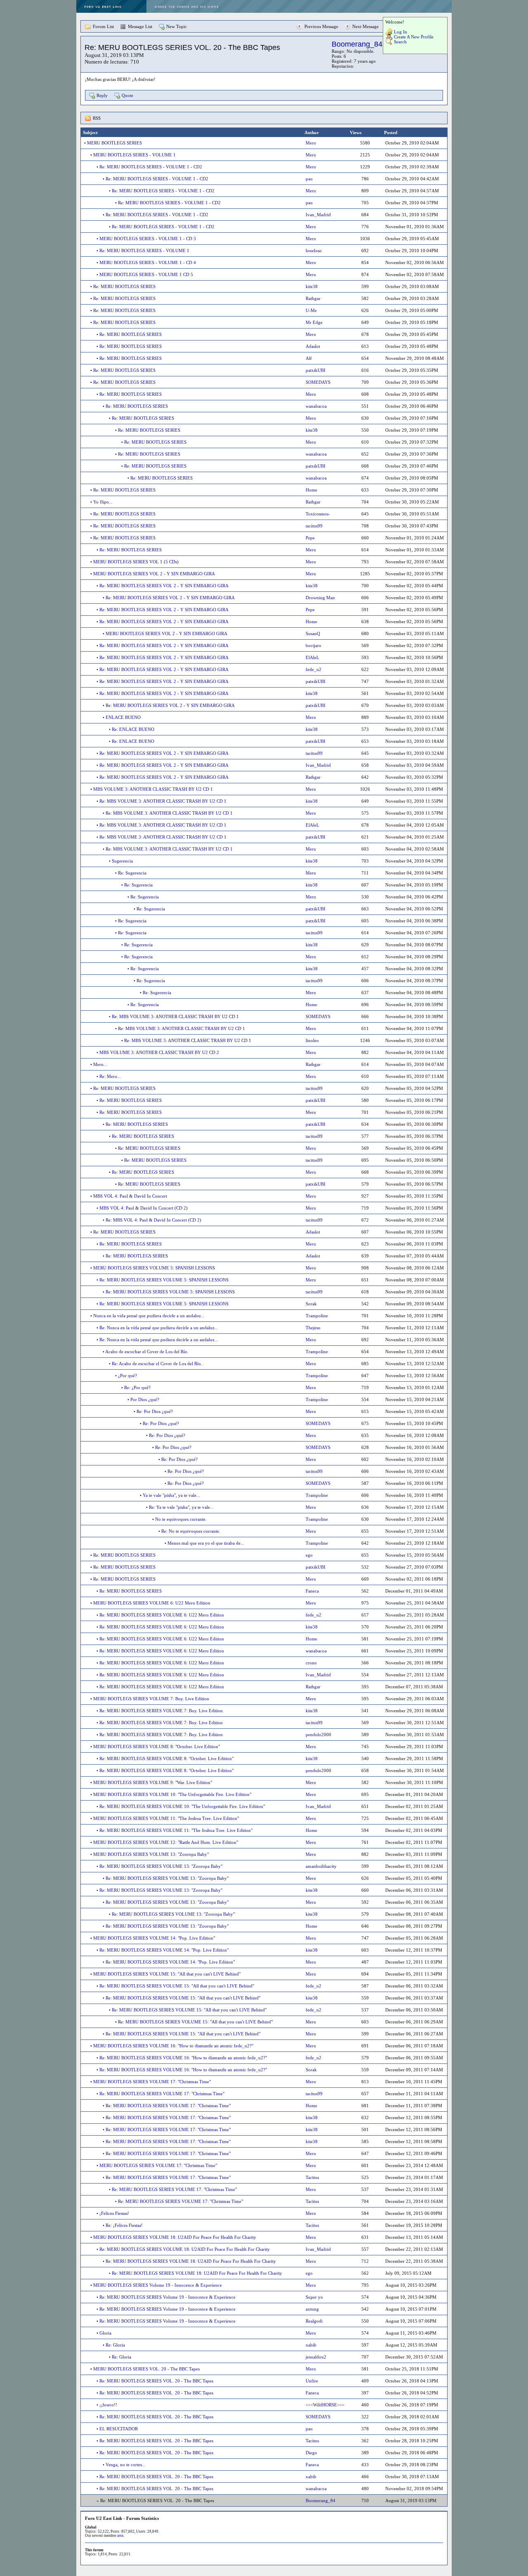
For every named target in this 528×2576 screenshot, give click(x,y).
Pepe (310, 538)
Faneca (312, 1591)
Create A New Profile (414, 37)
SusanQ (313, 633)
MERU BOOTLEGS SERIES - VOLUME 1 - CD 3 (148, 239)
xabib (311, 2345)
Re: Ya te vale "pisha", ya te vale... (181, 1507)
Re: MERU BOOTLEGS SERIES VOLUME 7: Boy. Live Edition (161, 1711)
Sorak (311, 1304)
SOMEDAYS (318, 382)
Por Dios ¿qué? (145, 1399)
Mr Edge (314, 322)
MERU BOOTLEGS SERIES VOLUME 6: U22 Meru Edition (152, 1603)
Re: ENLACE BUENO (133, 729)
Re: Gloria (115, 2345)
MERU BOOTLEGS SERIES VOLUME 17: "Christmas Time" (152, 2082)
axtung (312, 2309)
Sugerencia (122, 861)
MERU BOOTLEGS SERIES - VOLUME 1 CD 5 (146, 274)
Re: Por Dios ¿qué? (155, 1411)
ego (309, 1555)
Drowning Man (320, 598)
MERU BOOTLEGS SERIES (114, 143)
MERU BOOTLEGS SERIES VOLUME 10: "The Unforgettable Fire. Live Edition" (172, 1794)
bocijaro (313, 645)
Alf (309, 358)
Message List (140, 26)
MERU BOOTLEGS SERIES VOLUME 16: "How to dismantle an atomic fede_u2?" (173, 2046)
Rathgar (313, 298)
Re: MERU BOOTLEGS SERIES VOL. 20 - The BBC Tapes (156, 2381)
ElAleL (312, 657)
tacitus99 (314, 526)
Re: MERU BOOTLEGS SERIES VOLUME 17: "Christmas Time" (162, 2094)
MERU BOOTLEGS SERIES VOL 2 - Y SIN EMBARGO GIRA (154, 574)
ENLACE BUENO (123, 717)
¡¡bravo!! (108, 2405)
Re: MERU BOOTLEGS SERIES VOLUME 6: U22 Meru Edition (162, 1615)
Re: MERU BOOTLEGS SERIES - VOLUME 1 (144, 251)
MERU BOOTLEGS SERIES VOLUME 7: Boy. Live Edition (151, 1699)
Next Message (365, 26)
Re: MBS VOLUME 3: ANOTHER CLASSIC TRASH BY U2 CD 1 (163, 801)
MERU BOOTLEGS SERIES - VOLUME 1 (134, 155)
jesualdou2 (316, 2357)
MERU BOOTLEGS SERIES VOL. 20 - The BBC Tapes (146, 2369)
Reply (102, 95)
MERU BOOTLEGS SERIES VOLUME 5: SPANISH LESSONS (154, 1268)
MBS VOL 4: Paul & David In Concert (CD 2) (144, 1208)
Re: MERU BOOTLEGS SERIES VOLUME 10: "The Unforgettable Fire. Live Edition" (182, 1806)
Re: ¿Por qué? (137, 1387)
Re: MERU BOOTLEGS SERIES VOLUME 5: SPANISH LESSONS (164, 1280)
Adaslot (313, 346)
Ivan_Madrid (318, 215)
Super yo (314, 2297)
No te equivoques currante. (181, 1519)
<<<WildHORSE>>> (325, 2405)
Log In (401, 32)
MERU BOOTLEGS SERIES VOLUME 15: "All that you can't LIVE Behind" (167, 1974)
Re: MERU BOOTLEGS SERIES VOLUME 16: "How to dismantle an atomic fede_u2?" (183, 2058)
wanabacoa (316, 406)
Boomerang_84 (357, 44)
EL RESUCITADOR (119, 2429)
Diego (311, 2453)
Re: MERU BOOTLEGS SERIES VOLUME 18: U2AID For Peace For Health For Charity (185, 2249)
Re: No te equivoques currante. (191, 1531)
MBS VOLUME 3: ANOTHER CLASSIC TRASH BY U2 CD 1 (153, 789)
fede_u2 (313, 669)
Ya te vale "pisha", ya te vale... (171, 1495)
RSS (97, 118)
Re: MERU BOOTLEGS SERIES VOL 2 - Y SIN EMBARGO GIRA (164, 586)
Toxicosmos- (318, 514)
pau (309, 179)
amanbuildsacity (321, 1866)
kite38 (312, 286)
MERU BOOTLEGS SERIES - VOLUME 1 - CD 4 (148, 262)
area (120, 2536)
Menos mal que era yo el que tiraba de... (206, 1543)
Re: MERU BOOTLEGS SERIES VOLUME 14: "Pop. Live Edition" (164, 1950)
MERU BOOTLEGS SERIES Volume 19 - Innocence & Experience (158, 2285)
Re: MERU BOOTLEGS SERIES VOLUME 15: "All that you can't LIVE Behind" (177, 1986)
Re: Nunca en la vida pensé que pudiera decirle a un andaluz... (159, 1328)
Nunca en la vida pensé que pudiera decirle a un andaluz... (149, 1316)
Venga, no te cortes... (126, 2465)
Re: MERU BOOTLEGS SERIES (124, 286)
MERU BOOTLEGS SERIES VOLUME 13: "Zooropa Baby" (151, 1854)
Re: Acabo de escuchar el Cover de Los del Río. (157, 1364)
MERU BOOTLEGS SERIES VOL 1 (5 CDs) (136, 562)
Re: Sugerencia (132, 873)
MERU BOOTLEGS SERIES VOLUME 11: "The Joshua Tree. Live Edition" (166, 1818)
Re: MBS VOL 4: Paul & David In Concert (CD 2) (153, 1220)
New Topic (177, 26)
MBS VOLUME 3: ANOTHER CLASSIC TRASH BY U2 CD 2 (159, 1052)
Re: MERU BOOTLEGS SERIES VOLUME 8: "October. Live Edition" (166, 1758)
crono (311, 1663)
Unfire (312, 2381)
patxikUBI (316, 370)
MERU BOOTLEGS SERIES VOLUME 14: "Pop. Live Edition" (154, 1938)
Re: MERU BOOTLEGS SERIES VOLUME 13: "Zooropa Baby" (161, 1866)
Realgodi (314, 2321)
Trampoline (317, 1316)
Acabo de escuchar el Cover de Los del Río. (147, 1352)
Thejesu (313, 1328)
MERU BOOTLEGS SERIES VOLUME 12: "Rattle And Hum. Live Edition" (166, 1842)
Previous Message (321, 26)
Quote (127, 95)
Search (400, 42)
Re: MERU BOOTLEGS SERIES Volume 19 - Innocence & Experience (167, 2297)
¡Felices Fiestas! (114, 2213)
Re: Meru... (110, 1076)
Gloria (105, 2333)
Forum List (103, 26)
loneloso (314, 251)
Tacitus (312, 2177)
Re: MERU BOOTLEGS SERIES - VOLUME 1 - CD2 (151, 167)
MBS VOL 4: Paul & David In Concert (130, 1196)
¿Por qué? (127, 1375)
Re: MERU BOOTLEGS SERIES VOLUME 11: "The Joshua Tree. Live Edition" (176, 1830)
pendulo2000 (318, 1735)
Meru (311, 143)
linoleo (312, 1040)
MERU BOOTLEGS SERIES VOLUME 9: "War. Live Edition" (153, 1782)
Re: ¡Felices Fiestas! (124, 2225)
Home (311, 490)
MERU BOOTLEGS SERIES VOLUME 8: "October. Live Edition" (157, 1746)
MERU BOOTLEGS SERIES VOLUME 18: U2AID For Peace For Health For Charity (175, 2237)
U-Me (311, 310)
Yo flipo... (103, 502)
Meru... (100, 1064)
